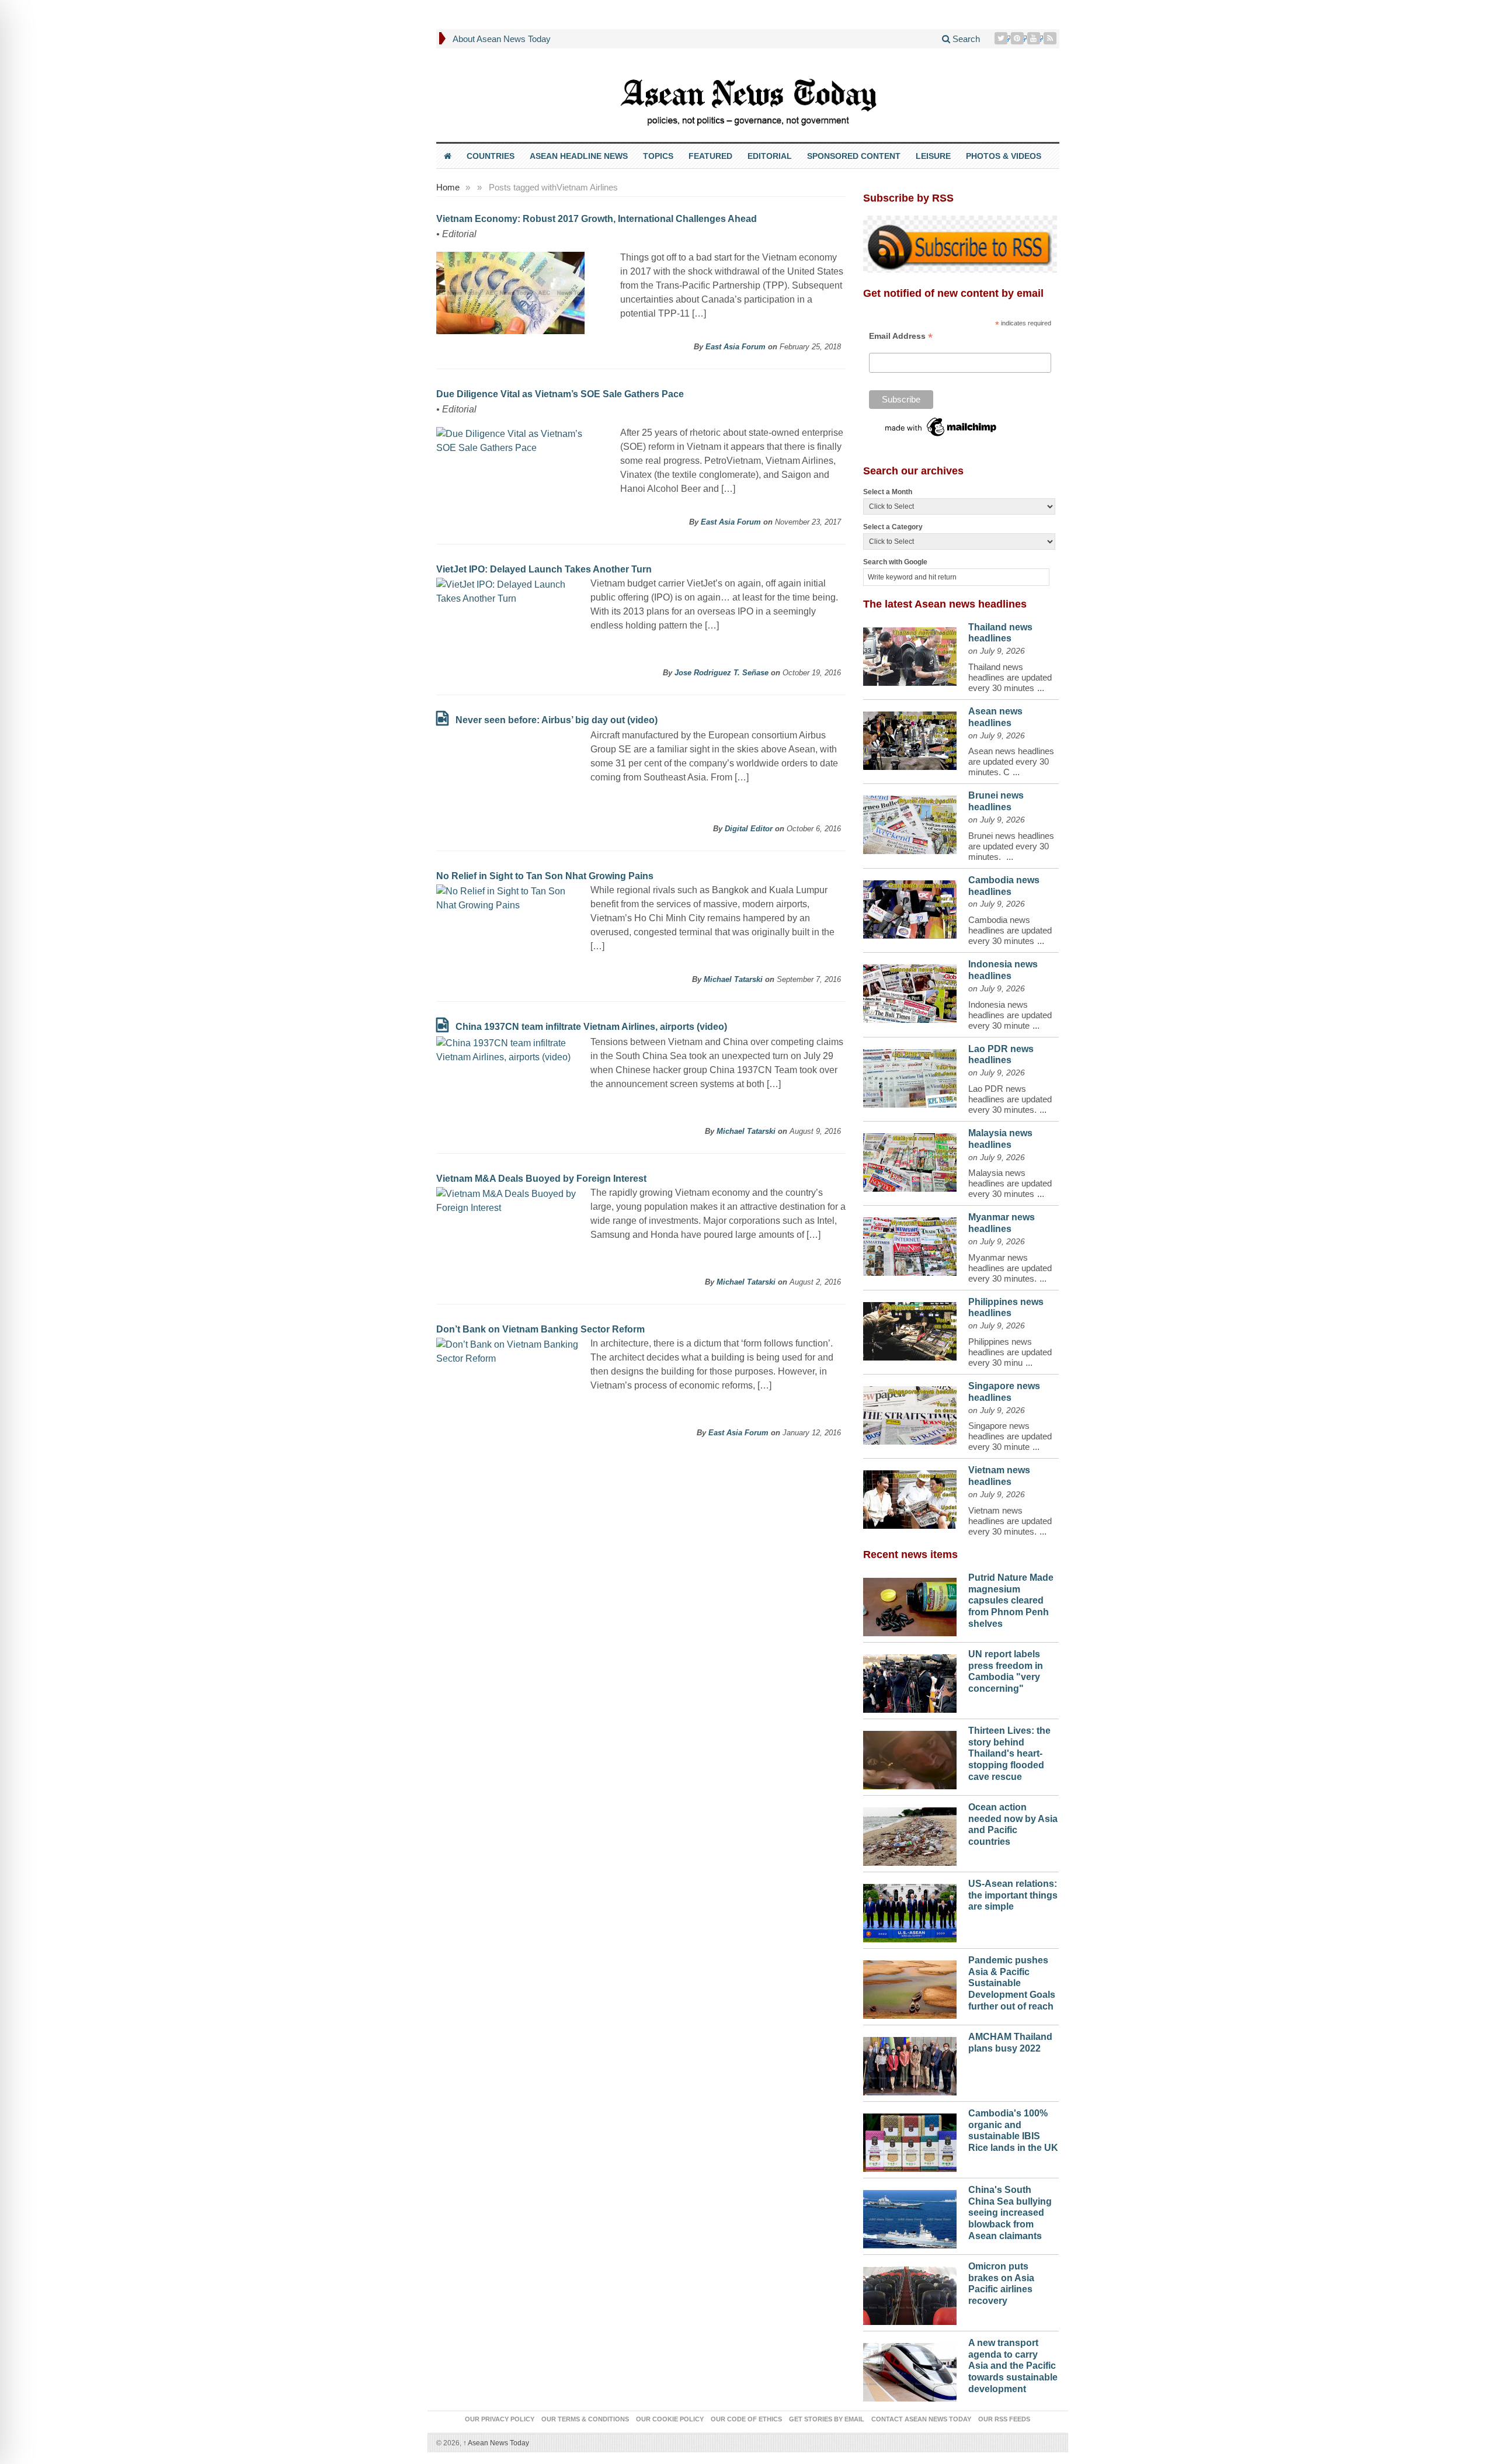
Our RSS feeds (1004, 2419)
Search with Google (895, 562)
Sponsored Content (854, 156)
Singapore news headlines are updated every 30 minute (1010, 1436)
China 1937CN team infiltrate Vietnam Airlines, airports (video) (591, 1027)
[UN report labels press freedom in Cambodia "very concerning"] (910, 1681)
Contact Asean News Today (921, 2419)
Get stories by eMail (827, 2419)
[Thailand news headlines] (910, 654)
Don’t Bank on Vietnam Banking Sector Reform (540, 1329)
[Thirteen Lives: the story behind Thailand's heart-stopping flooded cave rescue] (910, 1757)
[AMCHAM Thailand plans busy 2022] (910, 2063)
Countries (491, 156)
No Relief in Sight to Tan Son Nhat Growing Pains (545, 876)
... (1041, 688)
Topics (658, 156)
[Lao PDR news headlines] (910, 1075)
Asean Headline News (579, 156)
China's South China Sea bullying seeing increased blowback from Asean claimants (1010, 2213)
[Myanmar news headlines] (910, 1244)
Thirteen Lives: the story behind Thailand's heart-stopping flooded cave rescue (1009, 1754)
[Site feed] (1051, 38)
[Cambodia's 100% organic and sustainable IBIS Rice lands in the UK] (910, 2140)
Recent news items (910, 1554)
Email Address (901, 336)
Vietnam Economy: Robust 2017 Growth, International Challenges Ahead (597, 219)
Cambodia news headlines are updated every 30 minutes (1010, 930)
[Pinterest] (1018, 38)
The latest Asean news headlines (945, 604)
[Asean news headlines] (910, 738)
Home (448, 187)
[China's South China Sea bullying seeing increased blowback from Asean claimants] (910, 2216)
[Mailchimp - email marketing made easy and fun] (941, 426)
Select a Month (888, 492)
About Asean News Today (502, 39)
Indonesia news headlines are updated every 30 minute (1010, 1015)
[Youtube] (1035, 38)
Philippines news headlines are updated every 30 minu (1010, 1352)
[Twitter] (1002, 38)
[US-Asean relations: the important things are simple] (910, 1910)
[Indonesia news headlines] (910, 991)
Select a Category (893, 527)
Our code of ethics (746, 2419)
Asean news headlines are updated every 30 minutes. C (1011, 761)
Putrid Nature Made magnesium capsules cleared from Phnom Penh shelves (1011, 1601)
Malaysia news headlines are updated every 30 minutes (1010, 1183)
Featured (710, 156)
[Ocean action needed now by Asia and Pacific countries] (910, 1834)
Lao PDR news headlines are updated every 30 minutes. (1010, 1099)
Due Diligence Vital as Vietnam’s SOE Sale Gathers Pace (560, 394)
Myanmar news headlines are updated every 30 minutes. (1010, 1268)
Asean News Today (496, 2443)
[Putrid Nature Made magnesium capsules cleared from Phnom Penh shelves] (910, 1604)
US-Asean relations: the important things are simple (1013, 1895)
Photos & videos (1004, 156)
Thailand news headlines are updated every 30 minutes (1010, 677)
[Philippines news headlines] (910, 1328)
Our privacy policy (500, 2419)
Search (965, 39)
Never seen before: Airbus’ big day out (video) (557, 720)
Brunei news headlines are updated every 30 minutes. (1011, 846)
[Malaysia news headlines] (910, 1160)
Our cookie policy (670, 2419)
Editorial (770, 156)
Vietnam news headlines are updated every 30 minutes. (1010, 1521)
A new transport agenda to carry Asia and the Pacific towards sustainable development (1013, 2366)
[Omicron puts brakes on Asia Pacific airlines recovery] (910, 2293)
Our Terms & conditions (585, 2419)
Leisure (933, 156)
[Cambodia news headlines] (910, 907)
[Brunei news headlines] (910, 822)
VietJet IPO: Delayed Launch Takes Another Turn (544, 569)
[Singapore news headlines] (910, 1413)
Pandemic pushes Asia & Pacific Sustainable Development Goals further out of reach (1012, 1983)
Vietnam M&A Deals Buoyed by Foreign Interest (541, 1179)
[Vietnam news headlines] (910, 1497)
